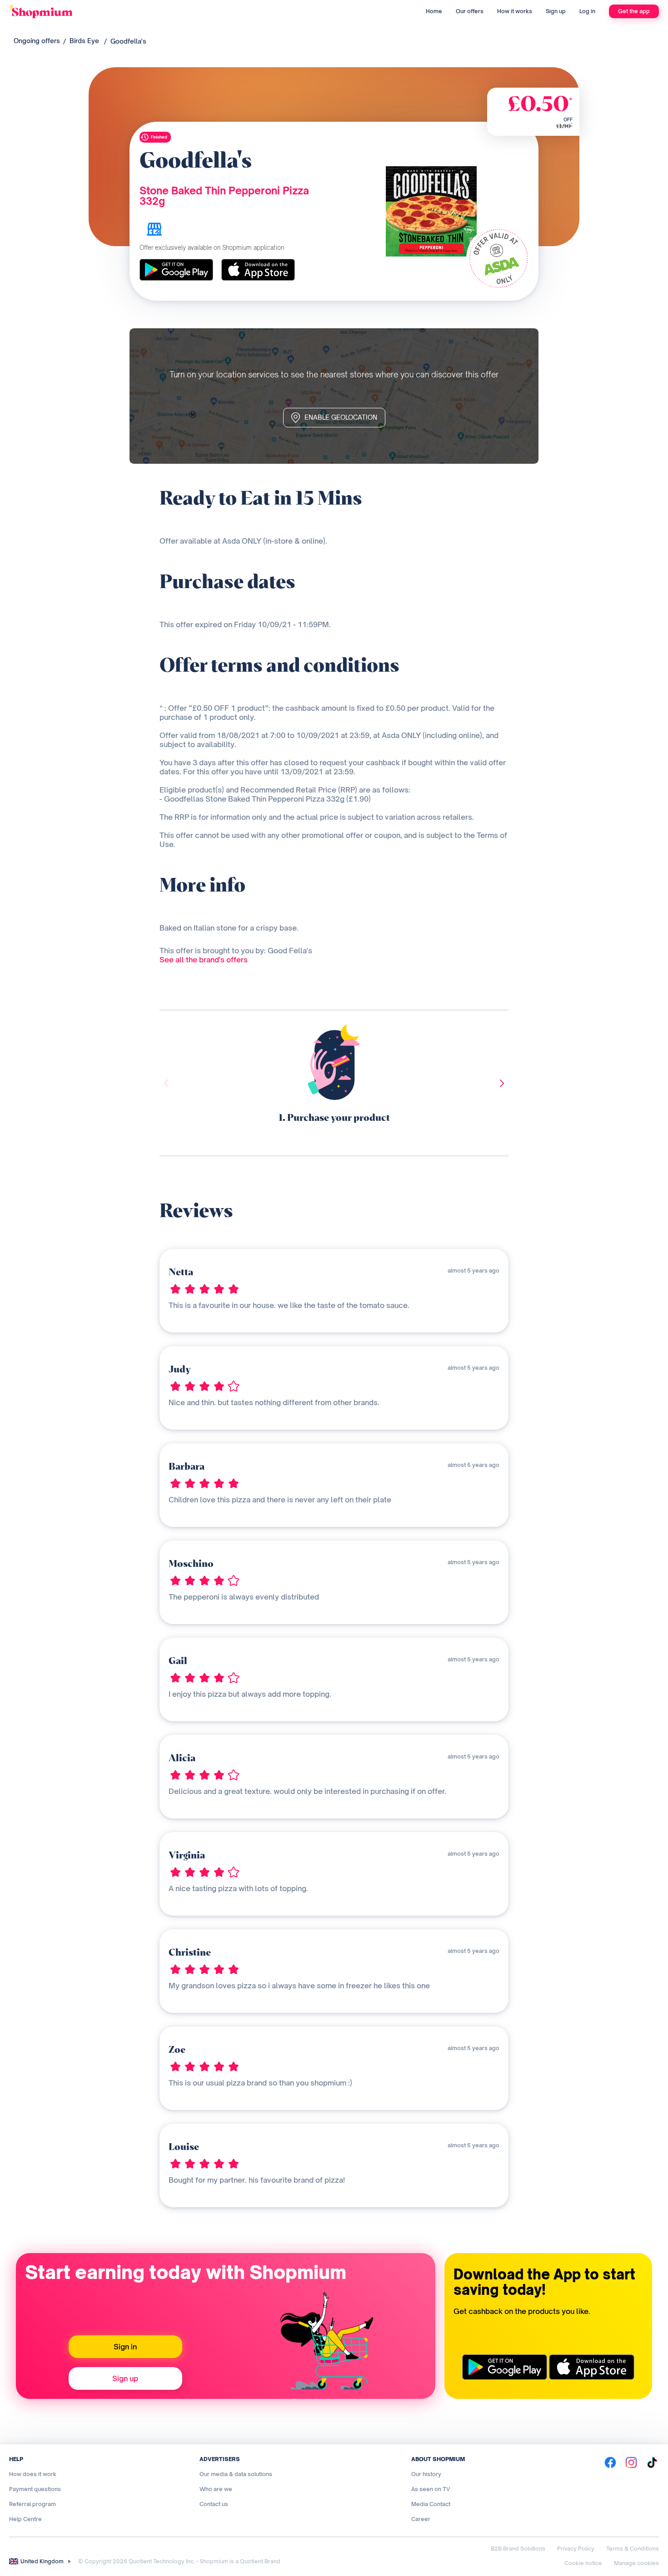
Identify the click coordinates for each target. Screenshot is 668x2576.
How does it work (33, 2474)
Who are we (216, 2489)
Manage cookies (636, 2563)
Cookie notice (583, 2563)
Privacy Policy (576, 2549)
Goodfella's (128, 41)
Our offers (470, 11)
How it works (515, 11)
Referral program (32, 2504)
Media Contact (431, 2504)
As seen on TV (431, 2489)
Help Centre (25, 2519)
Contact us (214, 2504)
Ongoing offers (37, 41)
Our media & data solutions (236, 2474)
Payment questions (35, 2489)
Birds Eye (84, 41)
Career (421, 2519)
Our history (426, 2474)
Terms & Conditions (633, 2549)
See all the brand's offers (204, 960)
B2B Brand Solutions (518, 2549)
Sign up (556, 11)
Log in (587, 11)
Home (434, 11)
